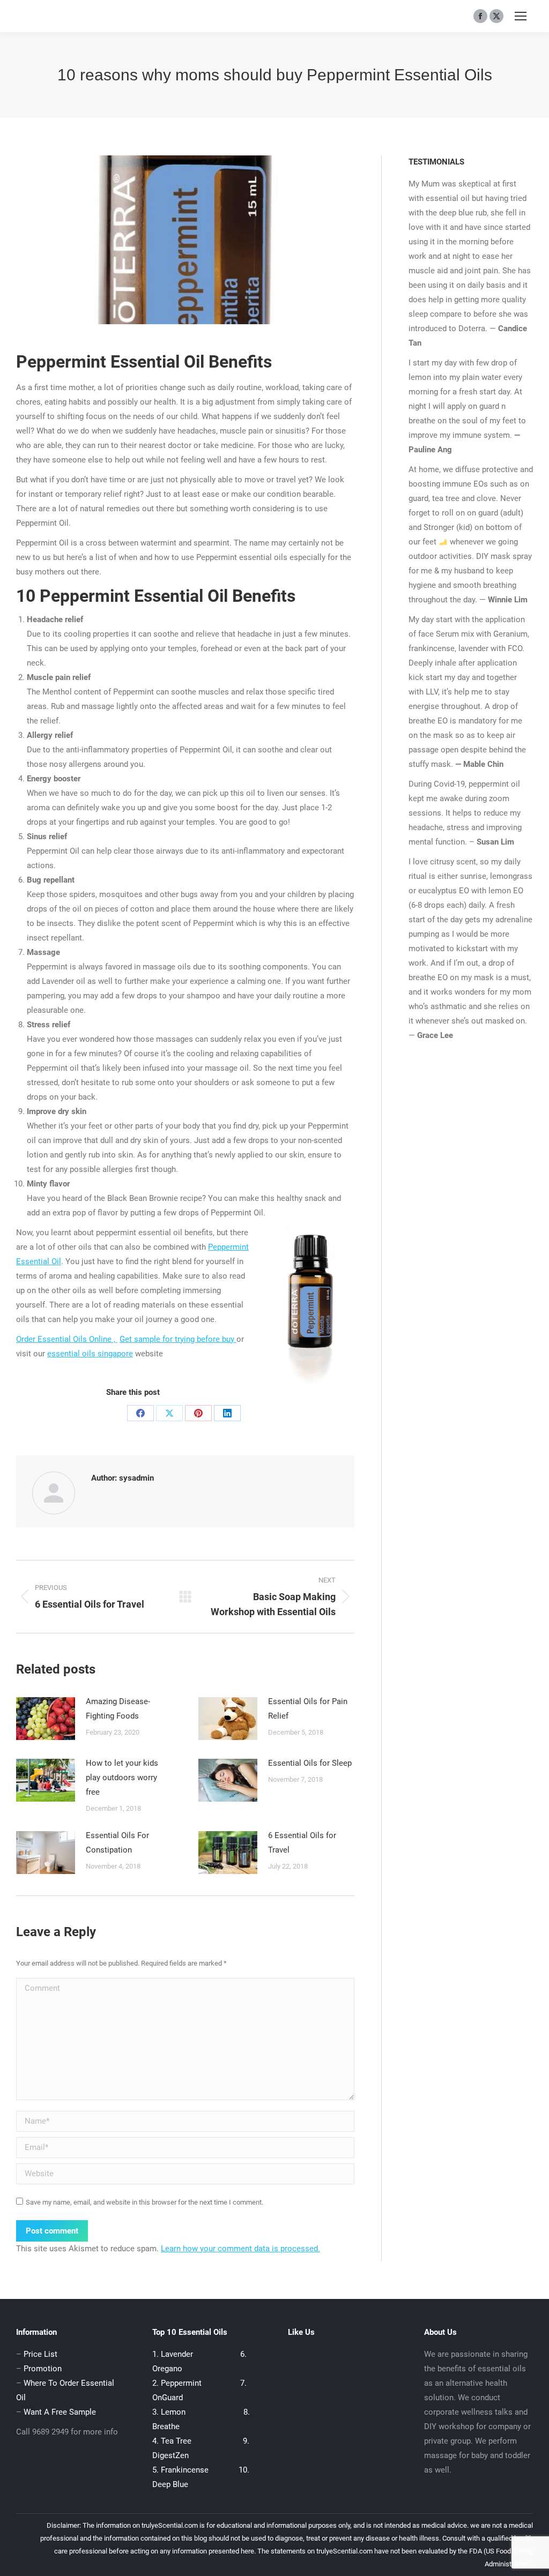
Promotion (43, 2369)
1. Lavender (173, 2354)
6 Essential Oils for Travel (302, 1843)
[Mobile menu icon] (521, 16)
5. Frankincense (180, 2470)
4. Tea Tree (173, 2441)
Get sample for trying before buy (178, 1339)
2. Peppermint (178, 2383)
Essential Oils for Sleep (310, 1763)
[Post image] (46, 1719)
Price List (40, 2354)
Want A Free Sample (60, 2412)
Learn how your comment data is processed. (240, 2249)
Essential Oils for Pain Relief (308, 1709)
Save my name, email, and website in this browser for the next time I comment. (144, 2202)
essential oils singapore (90, 1354)
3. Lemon (169, 2412)
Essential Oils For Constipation (117, 1843)
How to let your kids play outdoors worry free (122, 1778)
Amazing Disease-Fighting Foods (118, 1709)
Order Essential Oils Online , (67, 1339)
